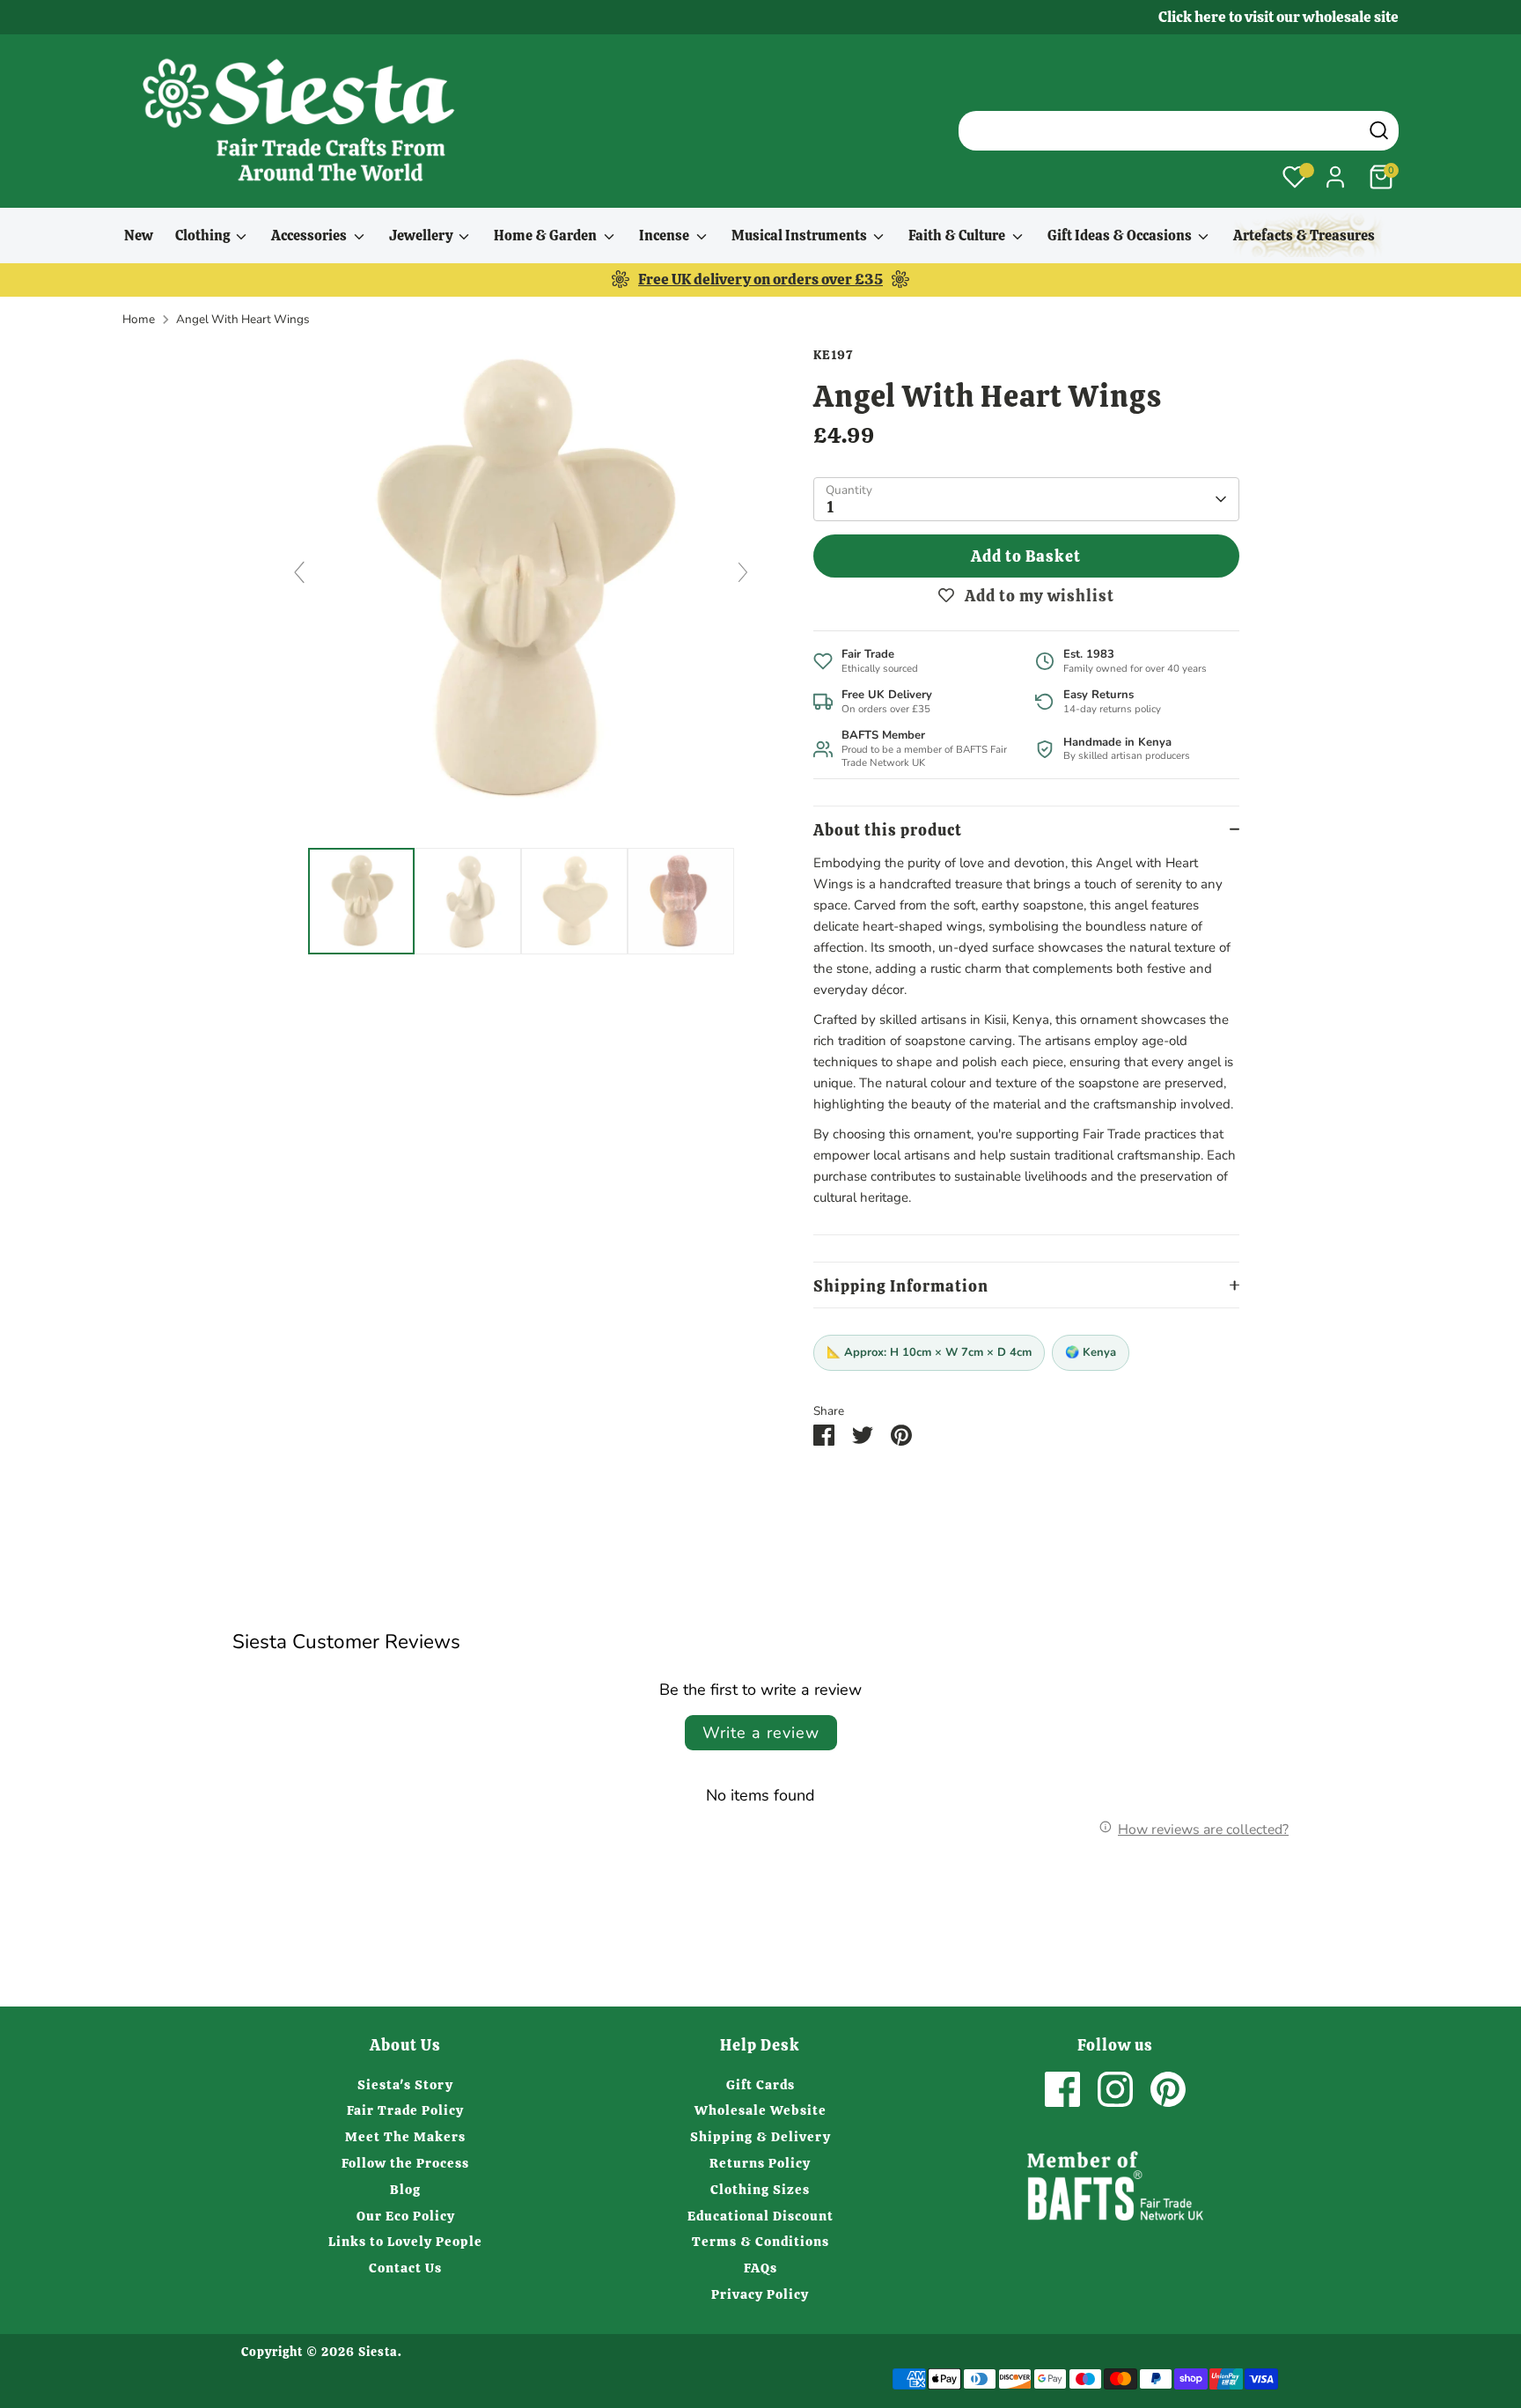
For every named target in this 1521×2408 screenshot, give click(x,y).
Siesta (378, 2352)
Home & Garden (547, 236)
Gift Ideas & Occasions (1121, 236)
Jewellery (422, 236)
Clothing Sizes (760, 2190)
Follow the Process (405, 2163)
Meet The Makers (405, 2137)
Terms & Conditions (760, 2242)
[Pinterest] (1168, 2089)
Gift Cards (760, 2085)
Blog (405, 2190)
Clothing (204, 236)
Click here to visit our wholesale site (1279, 17)
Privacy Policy (760, 2294)
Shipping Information (901, 1286)
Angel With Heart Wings (243, 319)
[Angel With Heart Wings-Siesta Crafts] (361, 901)
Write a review (761, 1733)
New (139, 236)
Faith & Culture (958, 236)
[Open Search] (1379, 130)
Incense (665, 236)
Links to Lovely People (405, 2242)
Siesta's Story (405, 2085)
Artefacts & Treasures (1304, 236)
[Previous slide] (299, 572)
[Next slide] (743, 572)
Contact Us (405, 2268)
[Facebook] (1062, 2089)
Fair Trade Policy (405, 2110)
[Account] (1335, 177)
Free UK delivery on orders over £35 (760, 279)
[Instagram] (1115, 2089)
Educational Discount (760, 2216)
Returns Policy (760, 2163)
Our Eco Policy (406, 2216)
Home (139, 319)
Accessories (310, 236)
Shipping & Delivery (760, 2137)
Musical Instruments (801, 236)
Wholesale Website (760, 2110)
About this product (888, 830)
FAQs (760, 2268)
